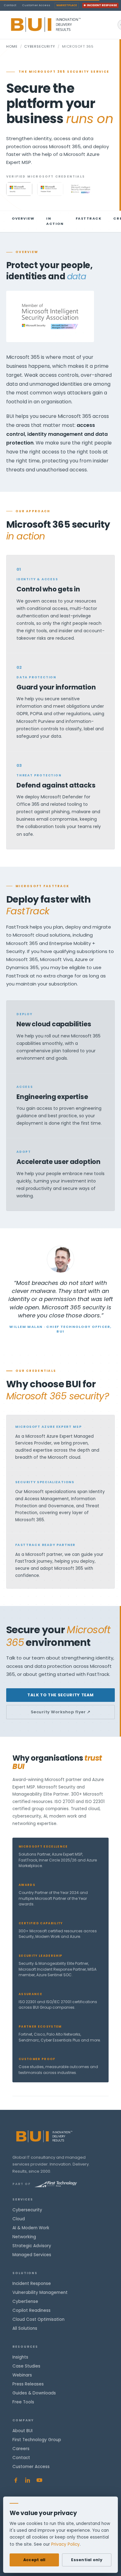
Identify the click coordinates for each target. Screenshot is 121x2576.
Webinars (22, 2375)
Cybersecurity (40, 46)
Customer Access (36, 5)
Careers (21, 2449)
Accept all (34, 2560)
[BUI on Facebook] (16, 2480)
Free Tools (23, 2402)
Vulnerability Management (40, 2293)
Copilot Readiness (31, 2310)
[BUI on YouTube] (39, 2480)
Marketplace (67, 5)
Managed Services (32, 2255)
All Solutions (25, 2328)
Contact (10, 5)
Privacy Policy (65, 2544)
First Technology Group (37, 2440)
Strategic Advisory (32, 2246)
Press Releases (28, 2384)
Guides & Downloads (34, 2393)
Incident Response (102, 5)
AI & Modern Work (31, 2228)
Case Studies (26, 2366)
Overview (23, 218)
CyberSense (25, 2301)
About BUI (22, 2431)
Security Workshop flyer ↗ (61, 1712)
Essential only (87, 2560)
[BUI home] (56, 25)
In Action (55, 221)
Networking (24, 2237)
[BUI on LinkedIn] (28, 2480)
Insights (20, 2357)
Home (12, 46)
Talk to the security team (60, 1695)
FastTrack (89, 218)
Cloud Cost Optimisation (38, 2319)
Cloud (19, 2219)
